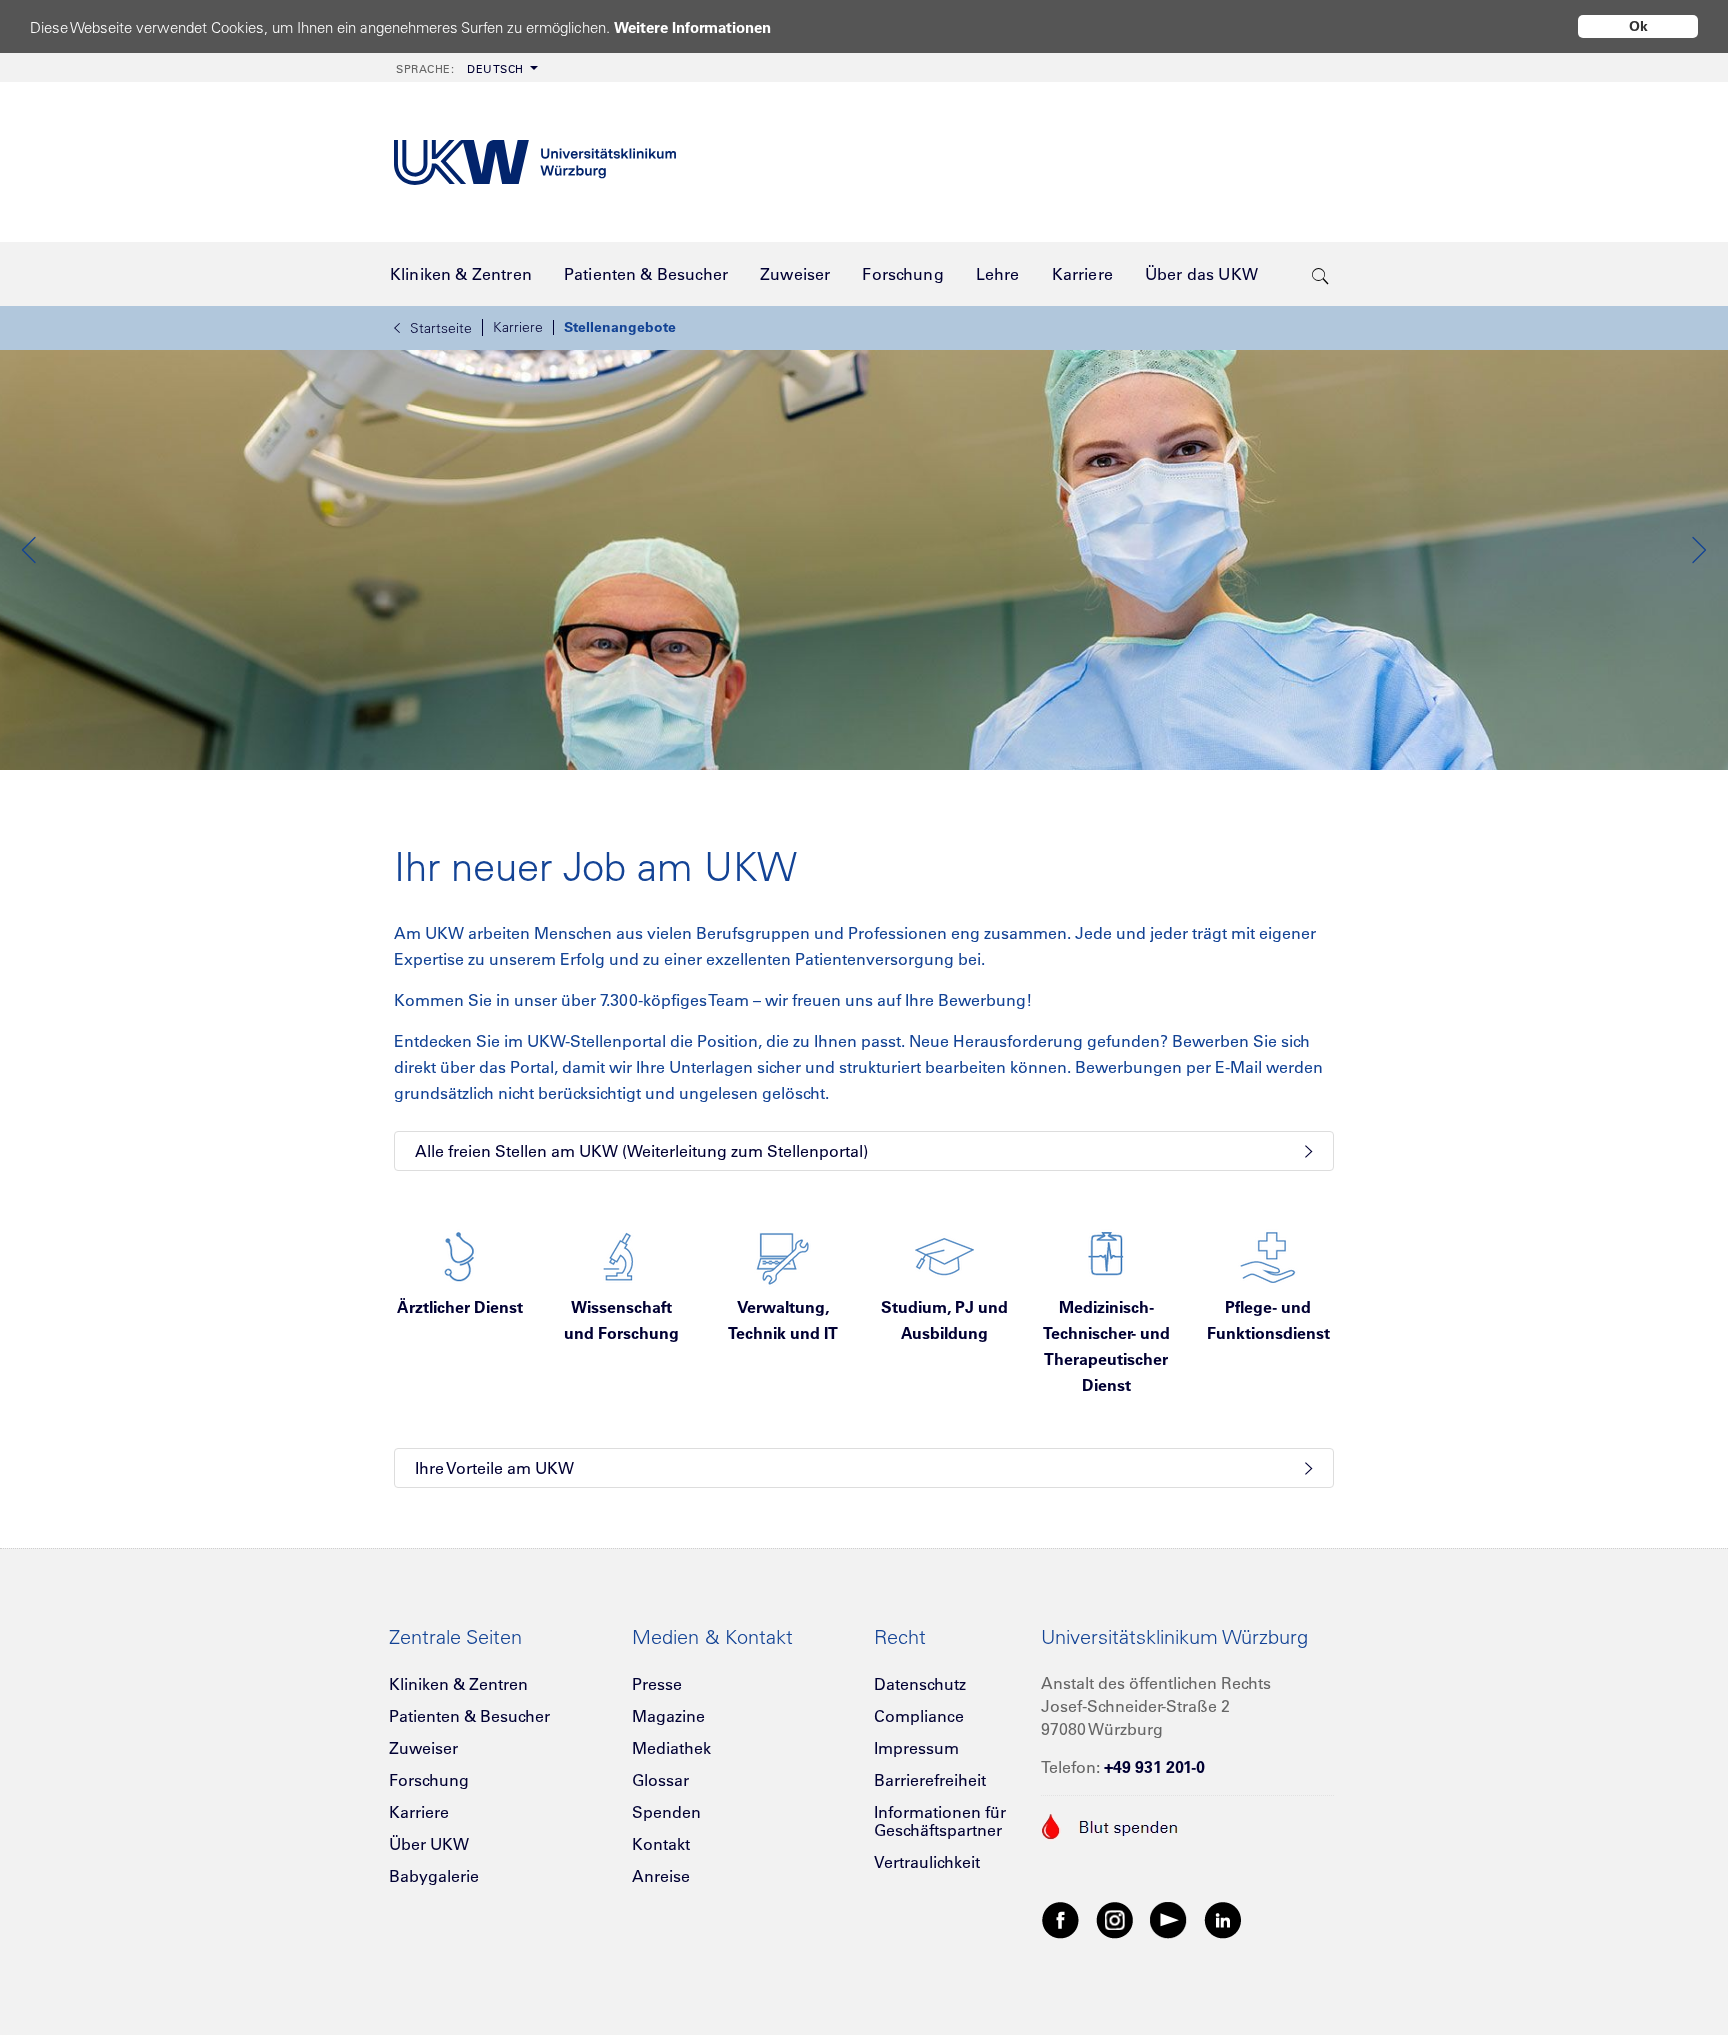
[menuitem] (465, 67)
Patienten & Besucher (469, 1716)
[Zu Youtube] (1169, 1919)
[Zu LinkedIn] (1223, 1919)
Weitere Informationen (692, 27)
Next (1698, 550)
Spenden (666, 1812)
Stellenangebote (620, 327)
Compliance (919, 1716)
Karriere (518, 327)
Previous (30, 550)
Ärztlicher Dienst (460, 1307)
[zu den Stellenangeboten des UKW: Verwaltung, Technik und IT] (783, 1255)
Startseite (441, 328)
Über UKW (429, 1844)
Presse (657, 1684)
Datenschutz (920, 1684)
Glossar (660, 1780)
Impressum (916, 1748)
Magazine (668, 1716)
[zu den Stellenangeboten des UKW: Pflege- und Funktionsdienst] (1268, 1255)
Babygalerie (434, 1876)
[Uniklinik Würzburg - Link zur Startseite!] (535, 162)
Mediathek (671, 1748)
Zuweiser (423, 1748)
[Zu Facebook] (1061, 1919)
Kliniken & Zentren (458, 1684)
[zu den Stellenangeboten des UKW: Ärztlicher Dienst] (460, 1255)
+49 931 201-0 (1154, 1767)
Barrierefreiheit (930, 1780)
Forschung (429, 1780)
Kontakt (661, 1844)
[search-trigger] (1320, 274)
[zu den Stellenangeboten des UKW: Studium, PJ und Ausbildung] (944, 1255)
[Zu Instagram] (1115, 1919)
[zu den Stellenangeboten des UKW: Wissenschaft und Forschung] (621, 1255)
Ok (1638, 26)
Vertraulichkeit (927, 1862)
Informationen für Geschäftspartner (940, 1821)
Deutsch (460, 69)
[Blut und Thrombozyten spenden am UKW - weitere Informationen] (1110, 1824)
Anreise (661, 1876)
